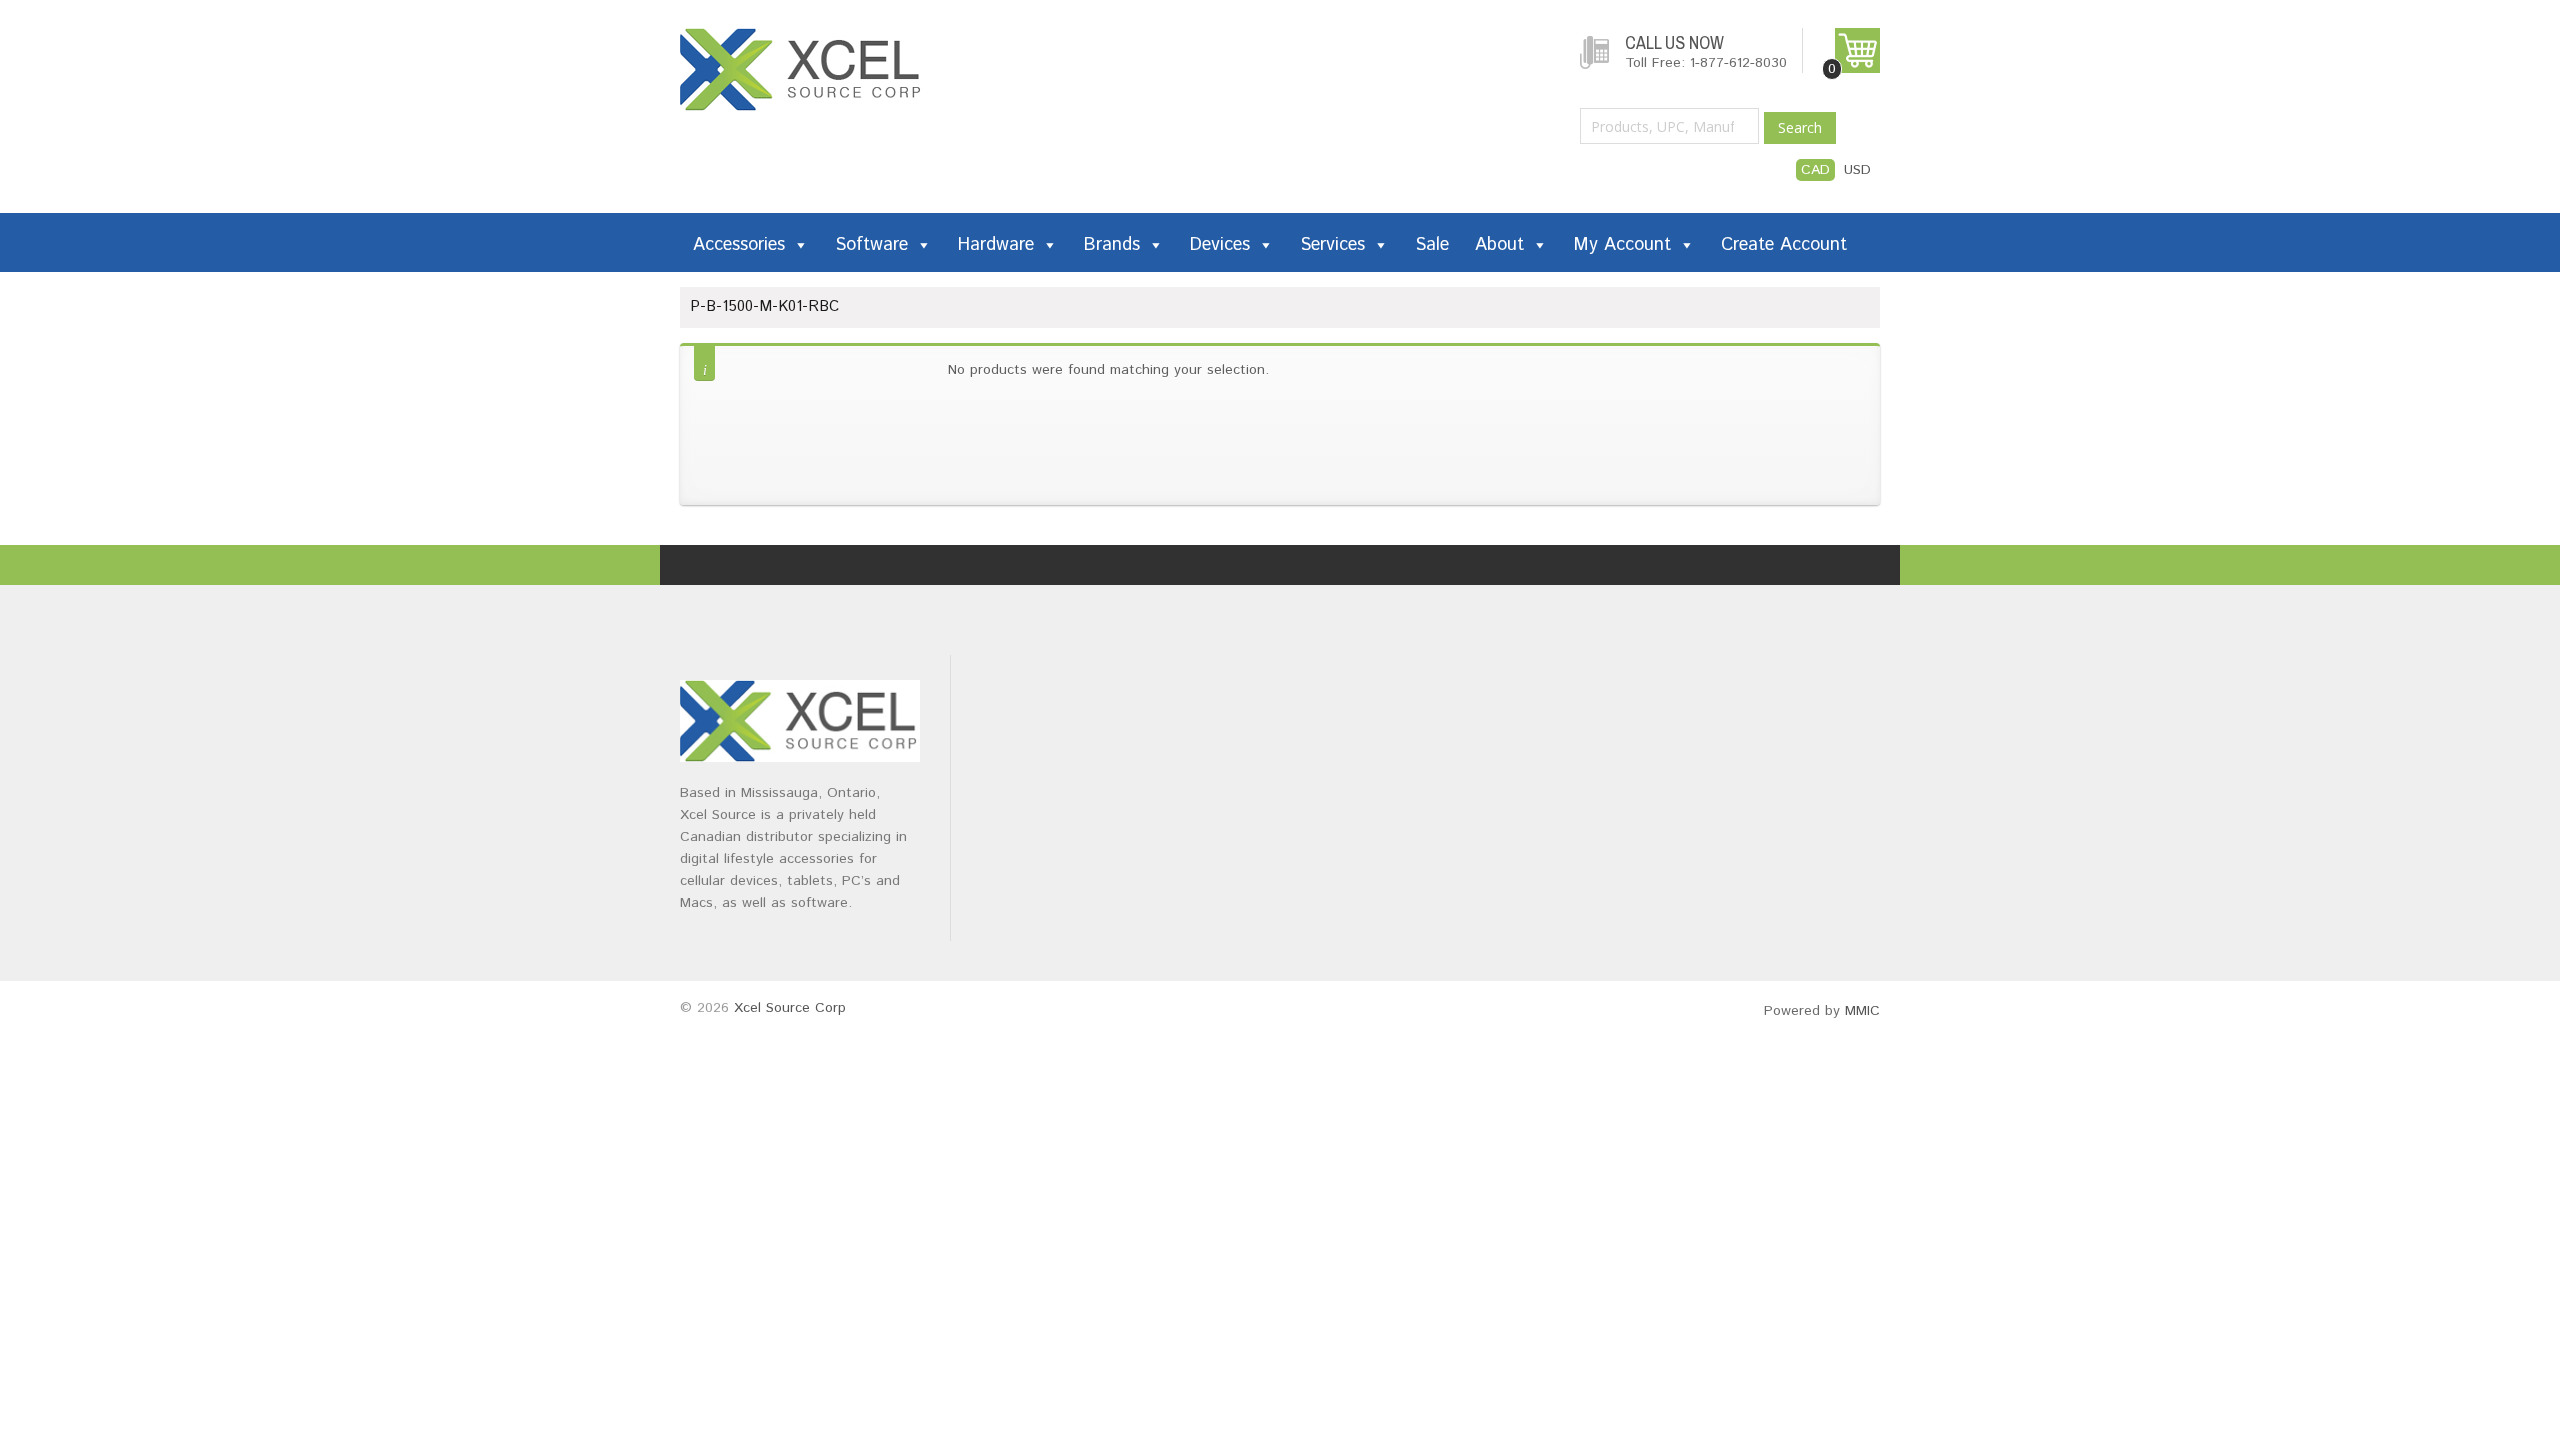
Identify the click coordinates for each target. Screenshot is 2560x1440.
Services (1332, 245)
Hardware (996, 245)
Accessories (739, 245)
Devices (1220, 245)
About (1499, 245)
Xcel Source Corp (790, 1008)
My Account (1622, 245)
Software (871, 245)
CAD (1815, 170)
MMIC (1862, 1011)
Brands (1112, 245)
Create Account (1784, 245)
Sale (1432, 245)
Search (1800, 127)
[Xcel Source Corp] (802, 38)
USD (1857, 170)
